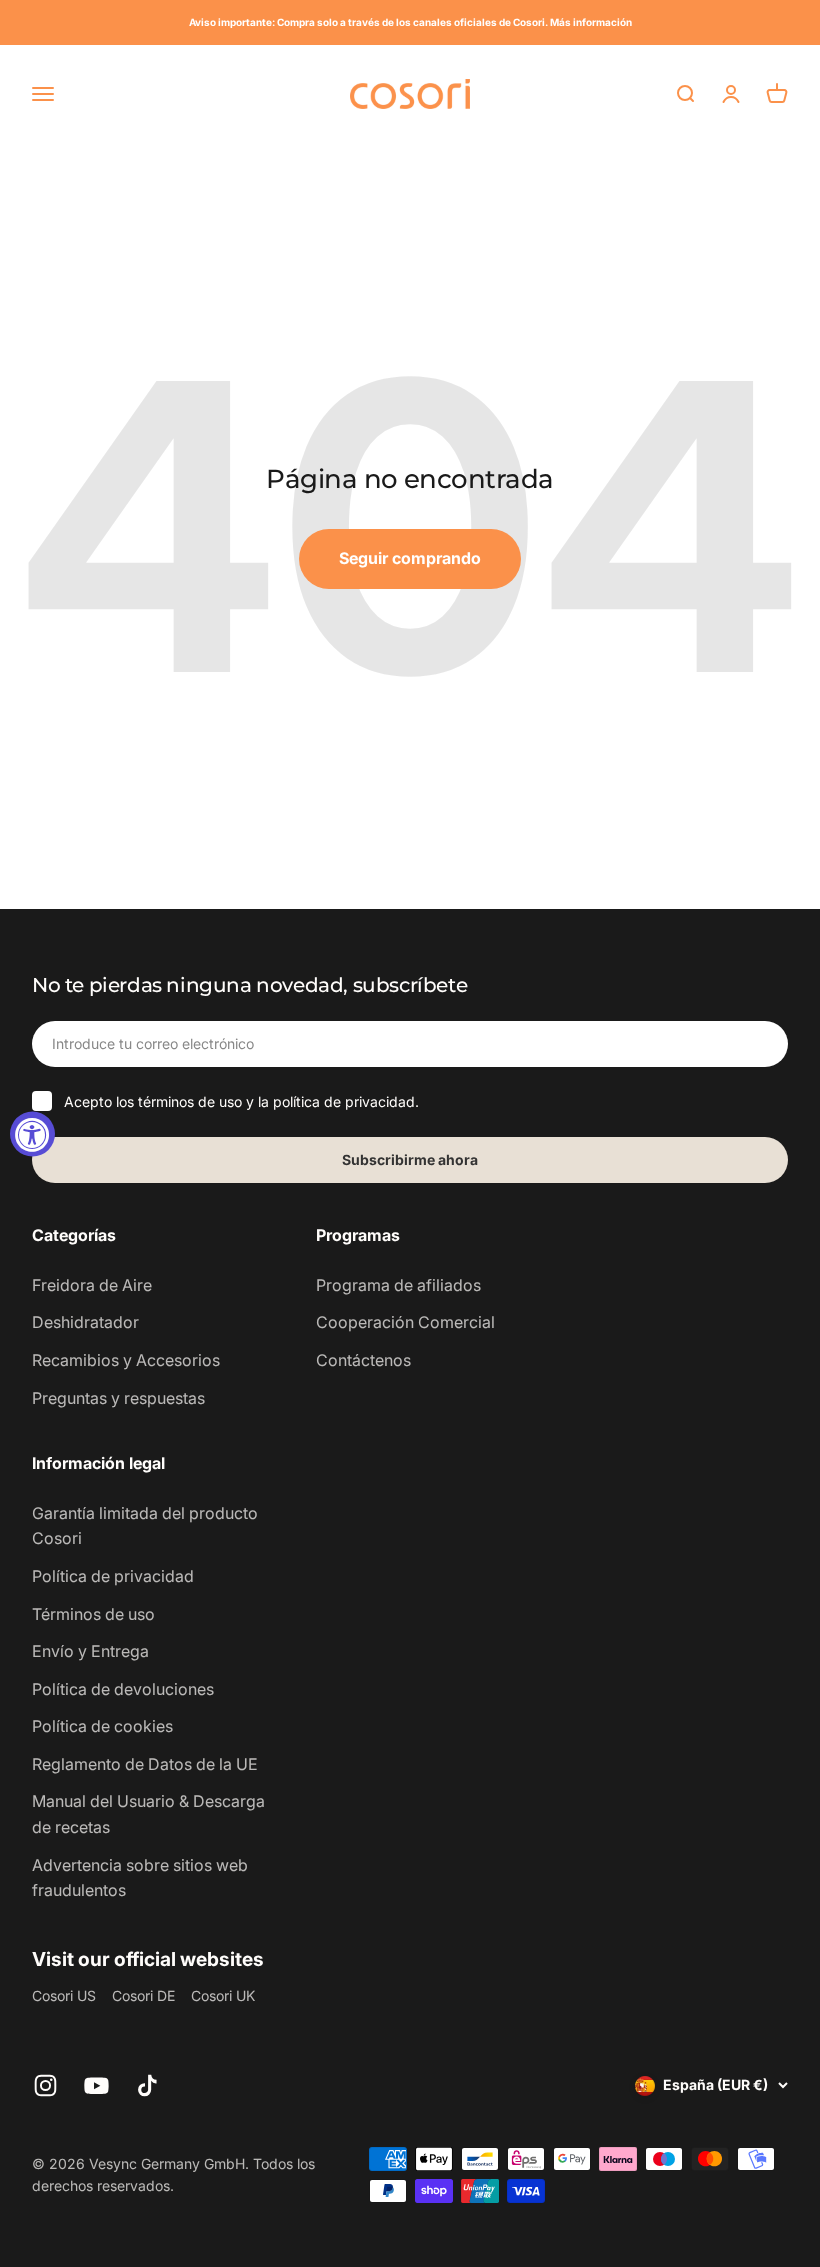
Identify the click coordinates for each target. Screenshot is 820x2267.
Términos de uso (93, 1614)
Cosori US (64, 1995)
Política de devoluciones (123, 1689)
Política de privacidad (113, 1576)
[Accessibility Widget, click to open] (32, 1133)
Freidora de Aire (92, 1285)
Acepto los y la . (241, 1101)
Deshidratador (85, 1322)
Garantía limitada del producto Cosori (145, 1526)
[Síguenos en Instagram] (45, 2085)
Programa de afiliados (398, 1285)
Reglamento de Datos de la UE (145, 1764)
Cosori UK (223, 1995)
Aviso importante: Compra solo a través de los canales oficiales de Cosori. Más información (410, 22)
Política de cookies (102, 1726)
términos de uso (190, 1101)
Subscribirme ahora (410, 1159)
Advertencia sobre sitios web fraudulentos (140, 1878)
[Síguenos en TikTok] (147, 2085)
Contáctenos (363, 1360)
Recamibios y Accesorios (126, 1360)
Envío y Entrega (90, 1651)
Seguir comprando (410, 558)
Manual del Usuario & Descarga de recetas (148, 1814)
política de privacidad (344, 1101)
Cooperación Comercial (405, 1322)
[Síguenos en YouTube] (96, 2085)
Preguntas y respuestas (118, 1398)
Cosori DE (143, 1995)
